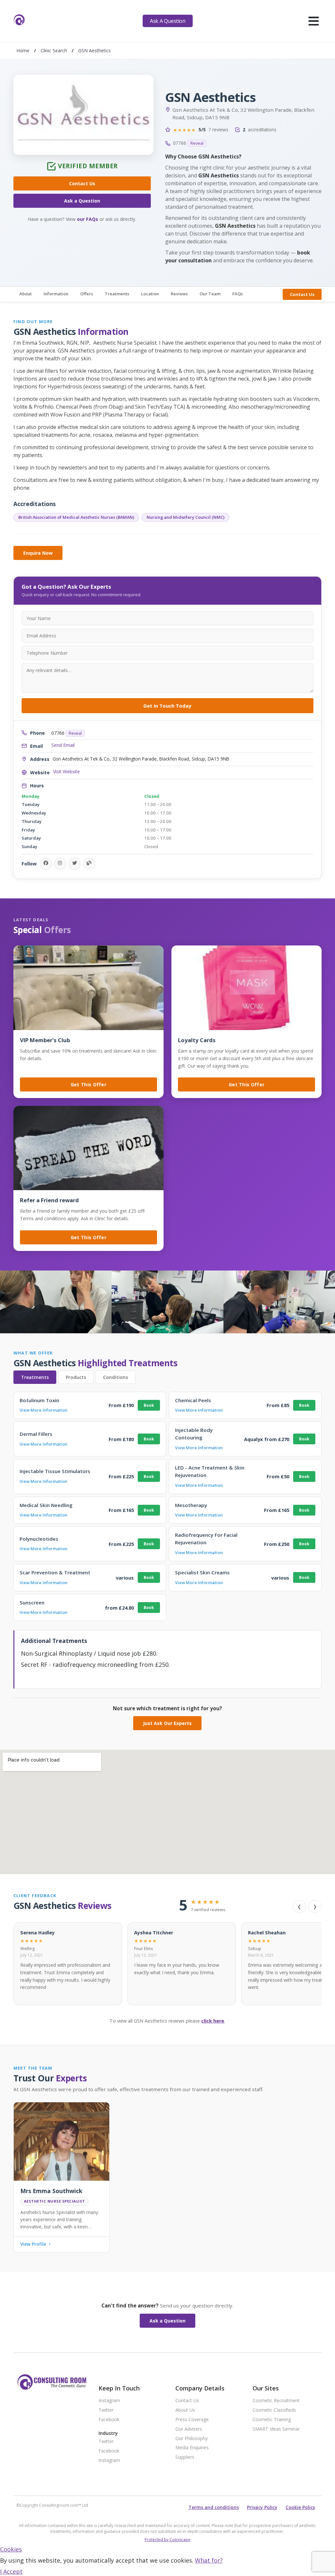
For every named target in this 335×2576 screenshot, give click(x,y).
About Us (185, 2410)
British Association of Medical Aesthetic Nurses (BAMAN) (76, 517)
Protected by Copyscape (167, 2540)
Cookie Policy (300, 2507)
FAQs (238, 294)
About (26, 294)
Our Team (210, 294)
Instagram (109, 2401)
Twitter (106, 2410)
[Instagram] (60, 864)
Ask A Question (167, 21)
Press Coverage (192, 2420)
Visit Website (66, 772)
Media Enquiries (192, 2448)
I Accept (11, 2571)
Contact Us (82, 183)
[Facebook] (46, 864)
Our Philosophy (192, 2439)
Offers (87, 294)
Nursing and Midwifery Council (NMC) (185, 517)
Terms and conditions (214, 2507)
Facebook (109, 2420)
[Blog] (89, 864)
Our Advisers (189, 2429)
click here (213, 2021)
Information (56, 294)
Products (76, 1377)
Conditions (115, 1377)
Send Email (63, 745)
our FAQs (88, 219)
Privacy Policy (262, 2507)
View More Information (44, 1410)
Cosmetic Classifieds (274, 2410)
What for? (209, 2560)
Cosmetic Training (272, 2420)
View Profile (33, 2244)
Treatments (117, 294)
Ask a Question (82, 201)
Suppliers (185, 2457)
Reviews (179, 294)
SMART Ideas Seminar (276, 2429)
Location (150, 294)
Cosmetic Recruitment (276, 2401)
